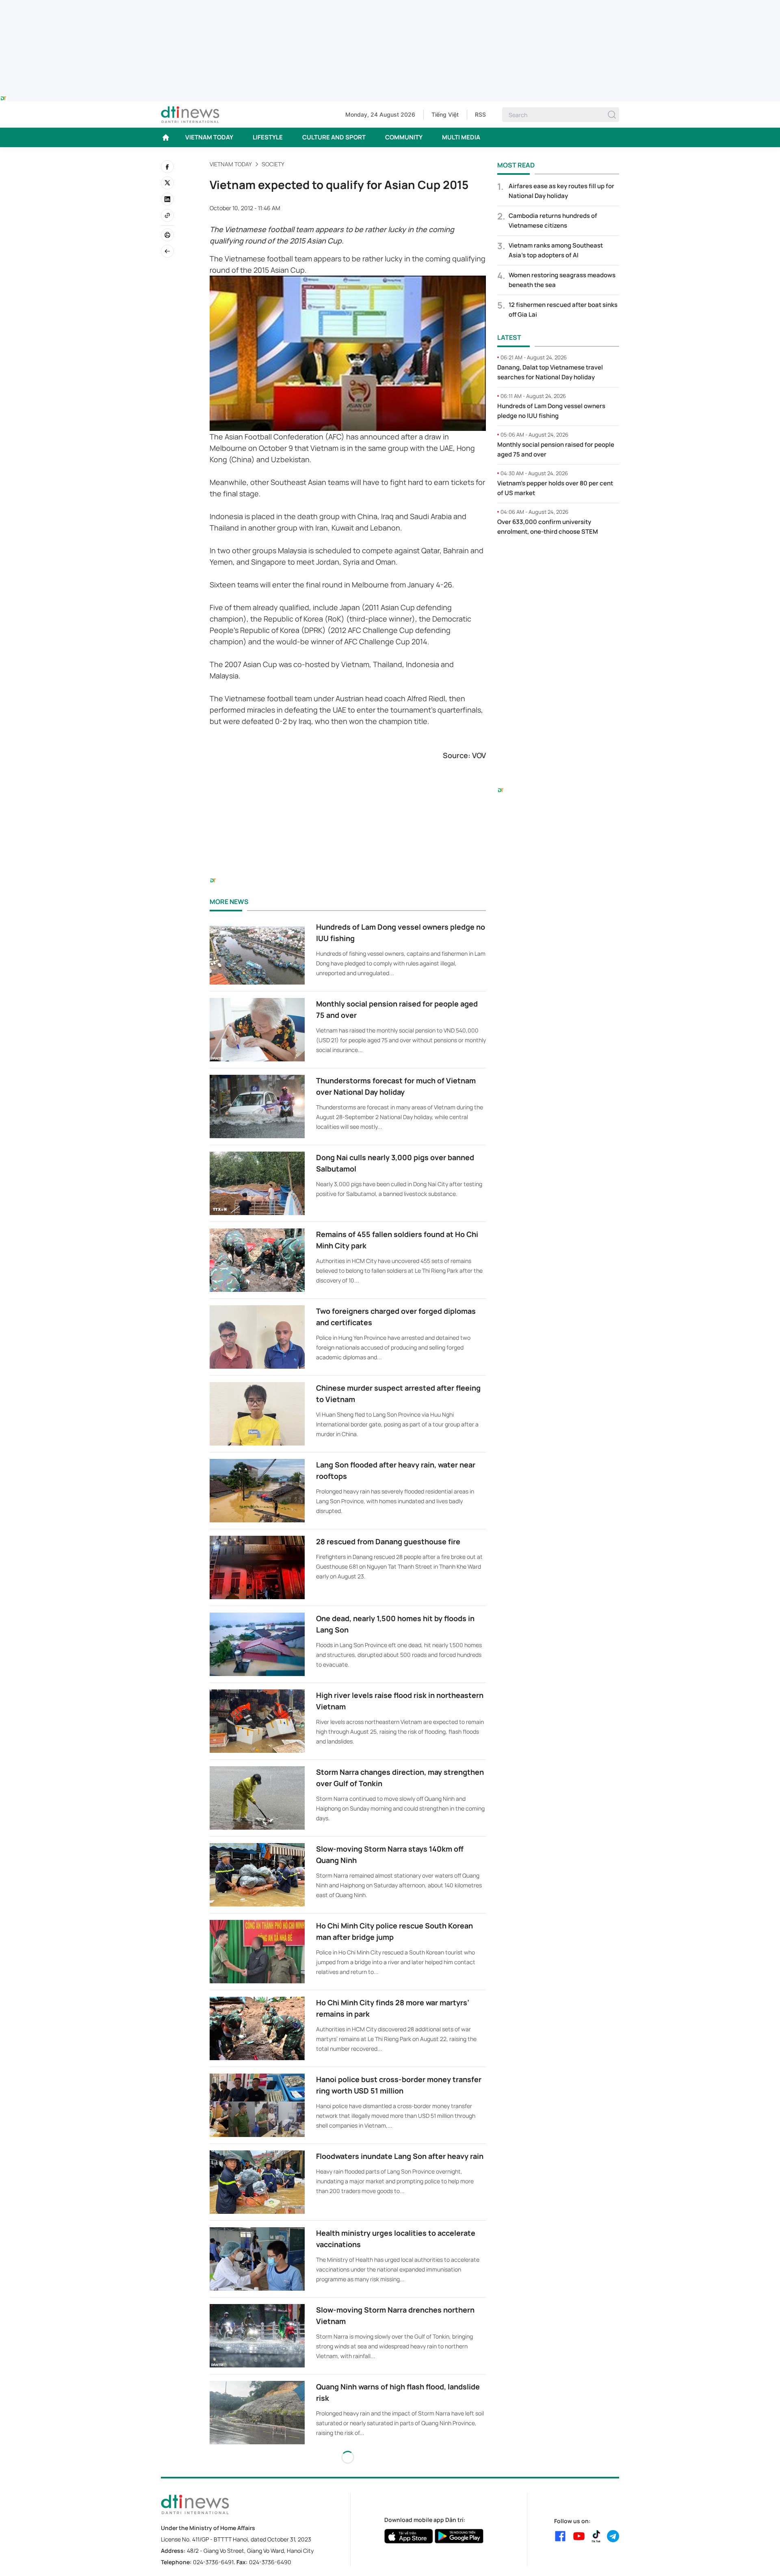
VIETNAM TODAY (209, 137)
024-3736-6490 (270, 2562)
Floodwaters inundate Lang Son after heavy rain (400, 2156)
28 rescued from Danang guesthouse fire (388, 1541)
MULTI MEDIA (461, 137)
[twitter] (167, 183)
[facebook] (167, 167)
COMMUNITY (404, 137)
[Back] (167, 251)
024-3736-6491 (213, 2562)
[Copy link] (167, 215)
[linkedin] (167, 199)
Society (273, 164)
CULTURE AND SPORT (334, 137)
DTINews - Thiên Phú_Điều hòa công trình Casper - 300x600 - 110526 (558, 559)
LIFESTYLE (268, 137)
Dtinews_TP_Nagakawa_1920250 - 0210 (390, 5)
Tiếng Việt (445, 114)
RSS (480, 114)
